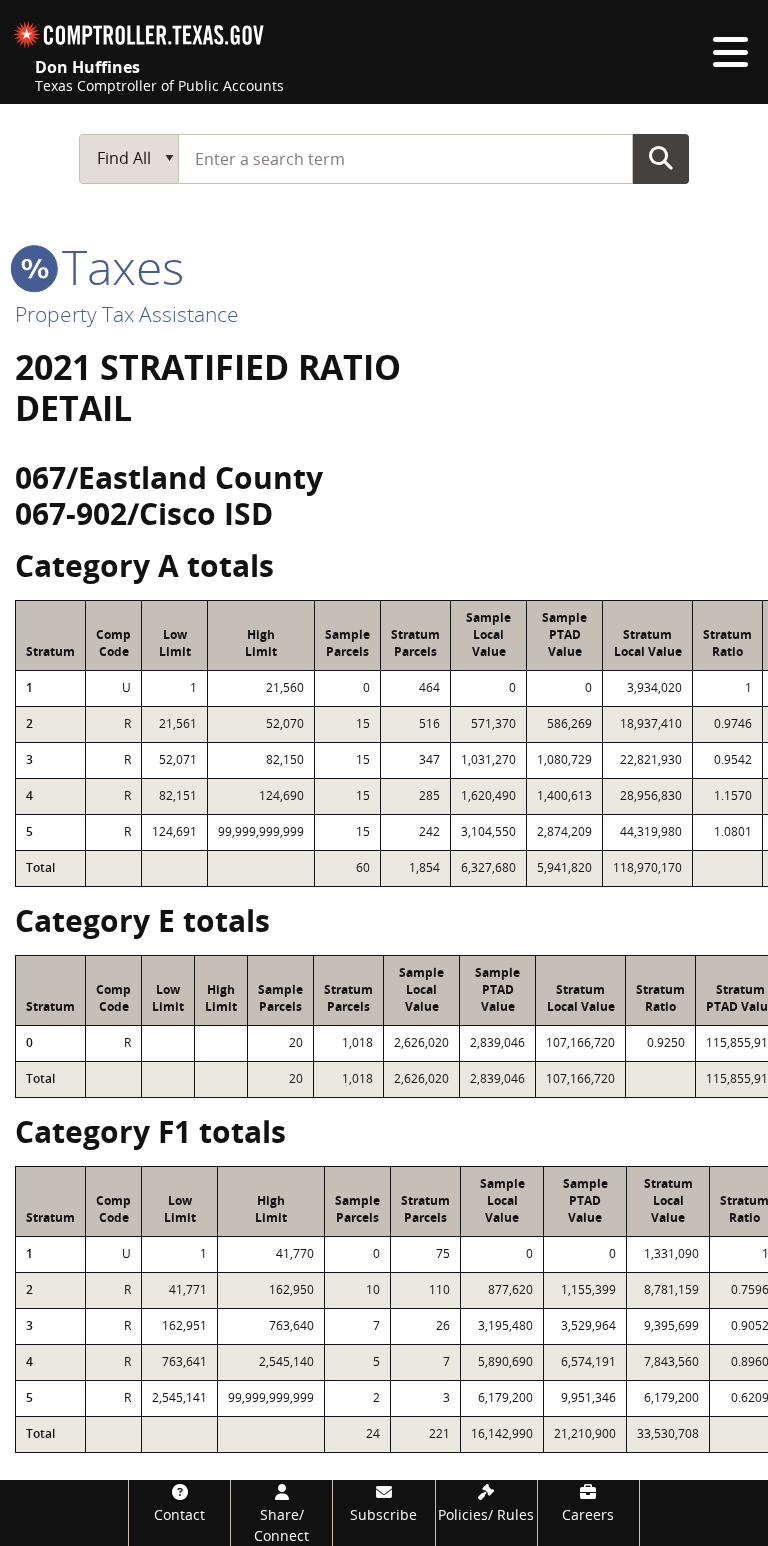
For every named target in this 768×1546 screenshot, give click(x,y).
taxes (117, 266)
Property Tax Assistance (127, 314)
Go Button (661, 158)
